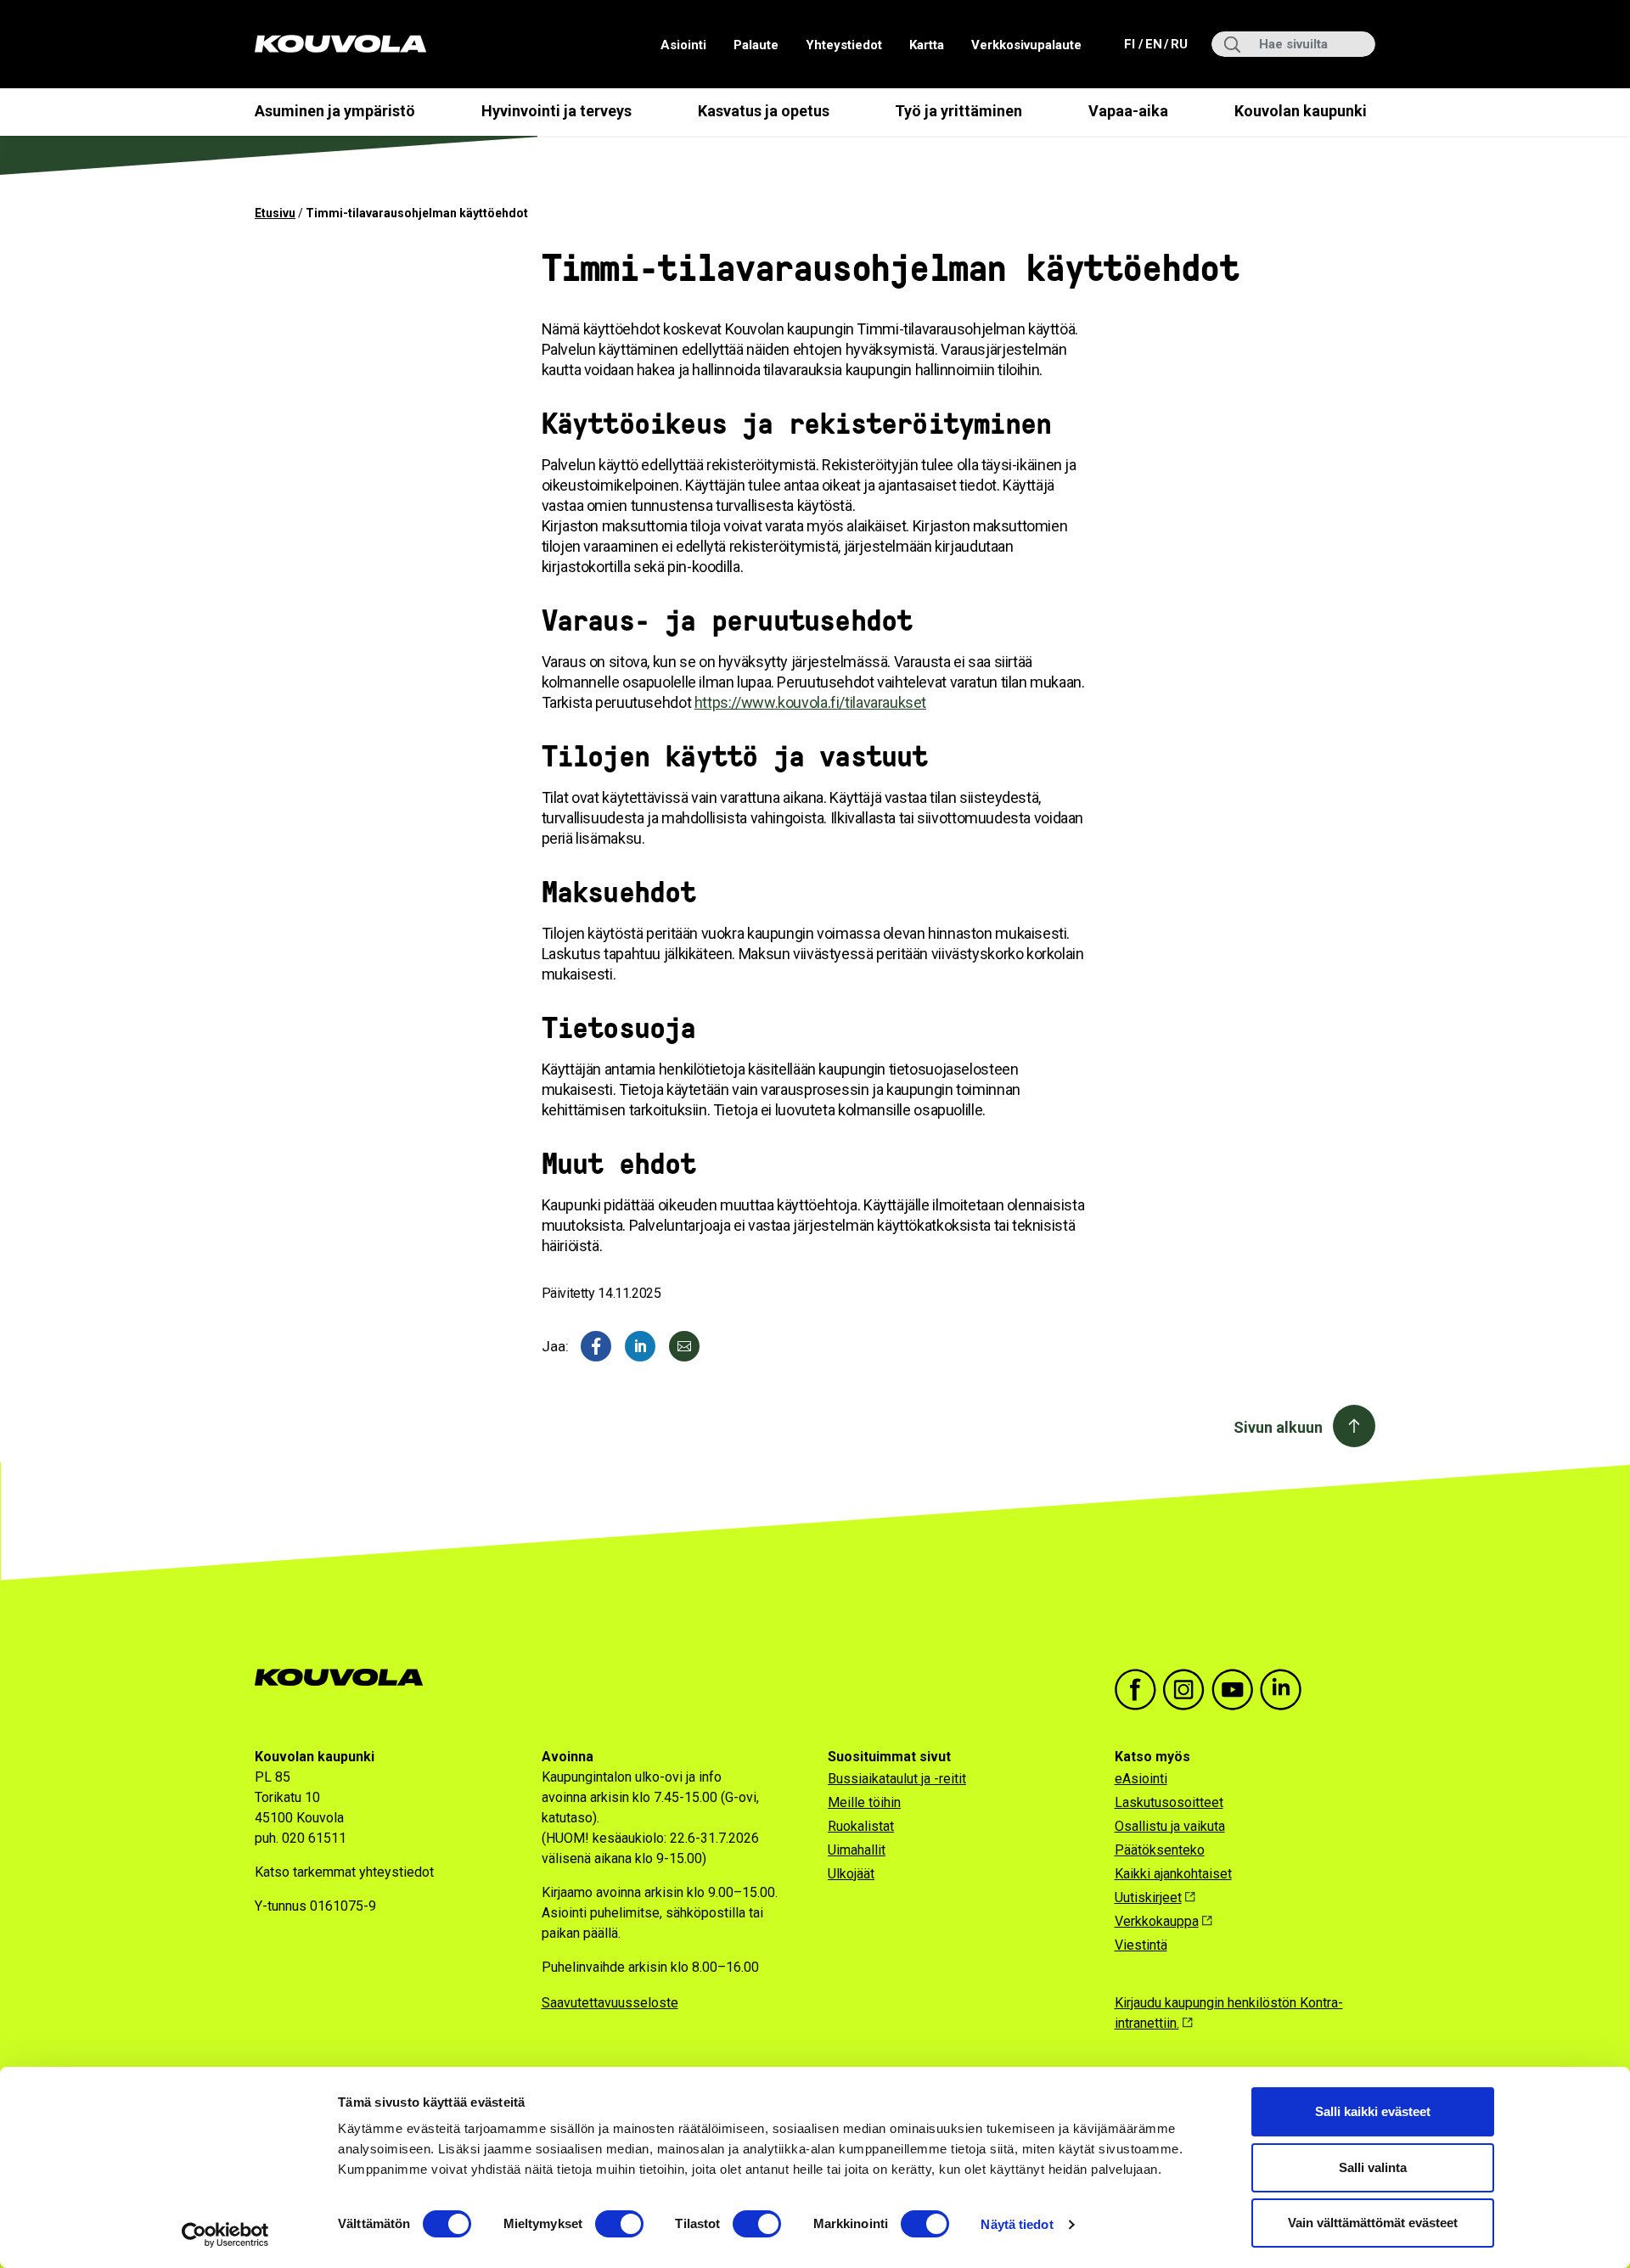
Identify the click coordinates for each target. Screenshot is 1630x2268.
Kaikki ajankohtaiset (1173, 1874)
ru (1178, 44)
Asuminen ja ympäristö (335, 111)
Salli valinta (1373, 2167)
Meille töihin (864, 1802)
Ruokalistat (861, 1826)
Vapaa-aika (1128, 111)
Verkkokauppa (1157, 1921)
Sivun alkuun (1278, 1427)
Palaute (756, 45)
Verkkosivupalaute (1026, 45)
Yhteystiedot (844, 45)
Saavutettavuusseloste (610, 2003)
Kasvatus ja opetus (764, 111)
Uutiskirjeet (1148, 1897)
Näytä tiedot (1017, 2224)
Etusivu (275, 213)
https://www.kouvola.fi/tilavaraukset (810, 702)
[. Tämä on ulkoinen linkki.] (640, 1346)
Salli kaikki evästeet (1373, 2111)
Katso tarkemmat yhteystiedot (344, 1872)
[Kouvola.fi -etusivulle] (346, 1678)
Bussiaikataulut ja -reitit (897, 1779)
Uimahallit (857, 1850)
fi (1131, 44)
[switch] (619, 2224)
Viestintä (1141, 1945)
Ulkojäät (851, 1874)
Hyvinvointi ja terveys (556, 111)
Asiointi (683, 45)
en (1153, 44)
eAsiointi (1141, 1779)
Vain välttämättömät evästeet (1373, 2223)
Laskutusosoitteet (1169, 1802)
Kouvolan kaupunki (1301, 111)
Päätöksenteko (1160, 1850)
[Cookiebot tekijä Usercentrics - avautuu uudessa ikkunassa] (225, 2235)
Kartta (927, 45)
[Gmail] (684, 1346)
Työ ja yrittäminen (958, 111)
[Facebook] (596, 1346)
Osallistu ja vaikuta (1170, 1826)
